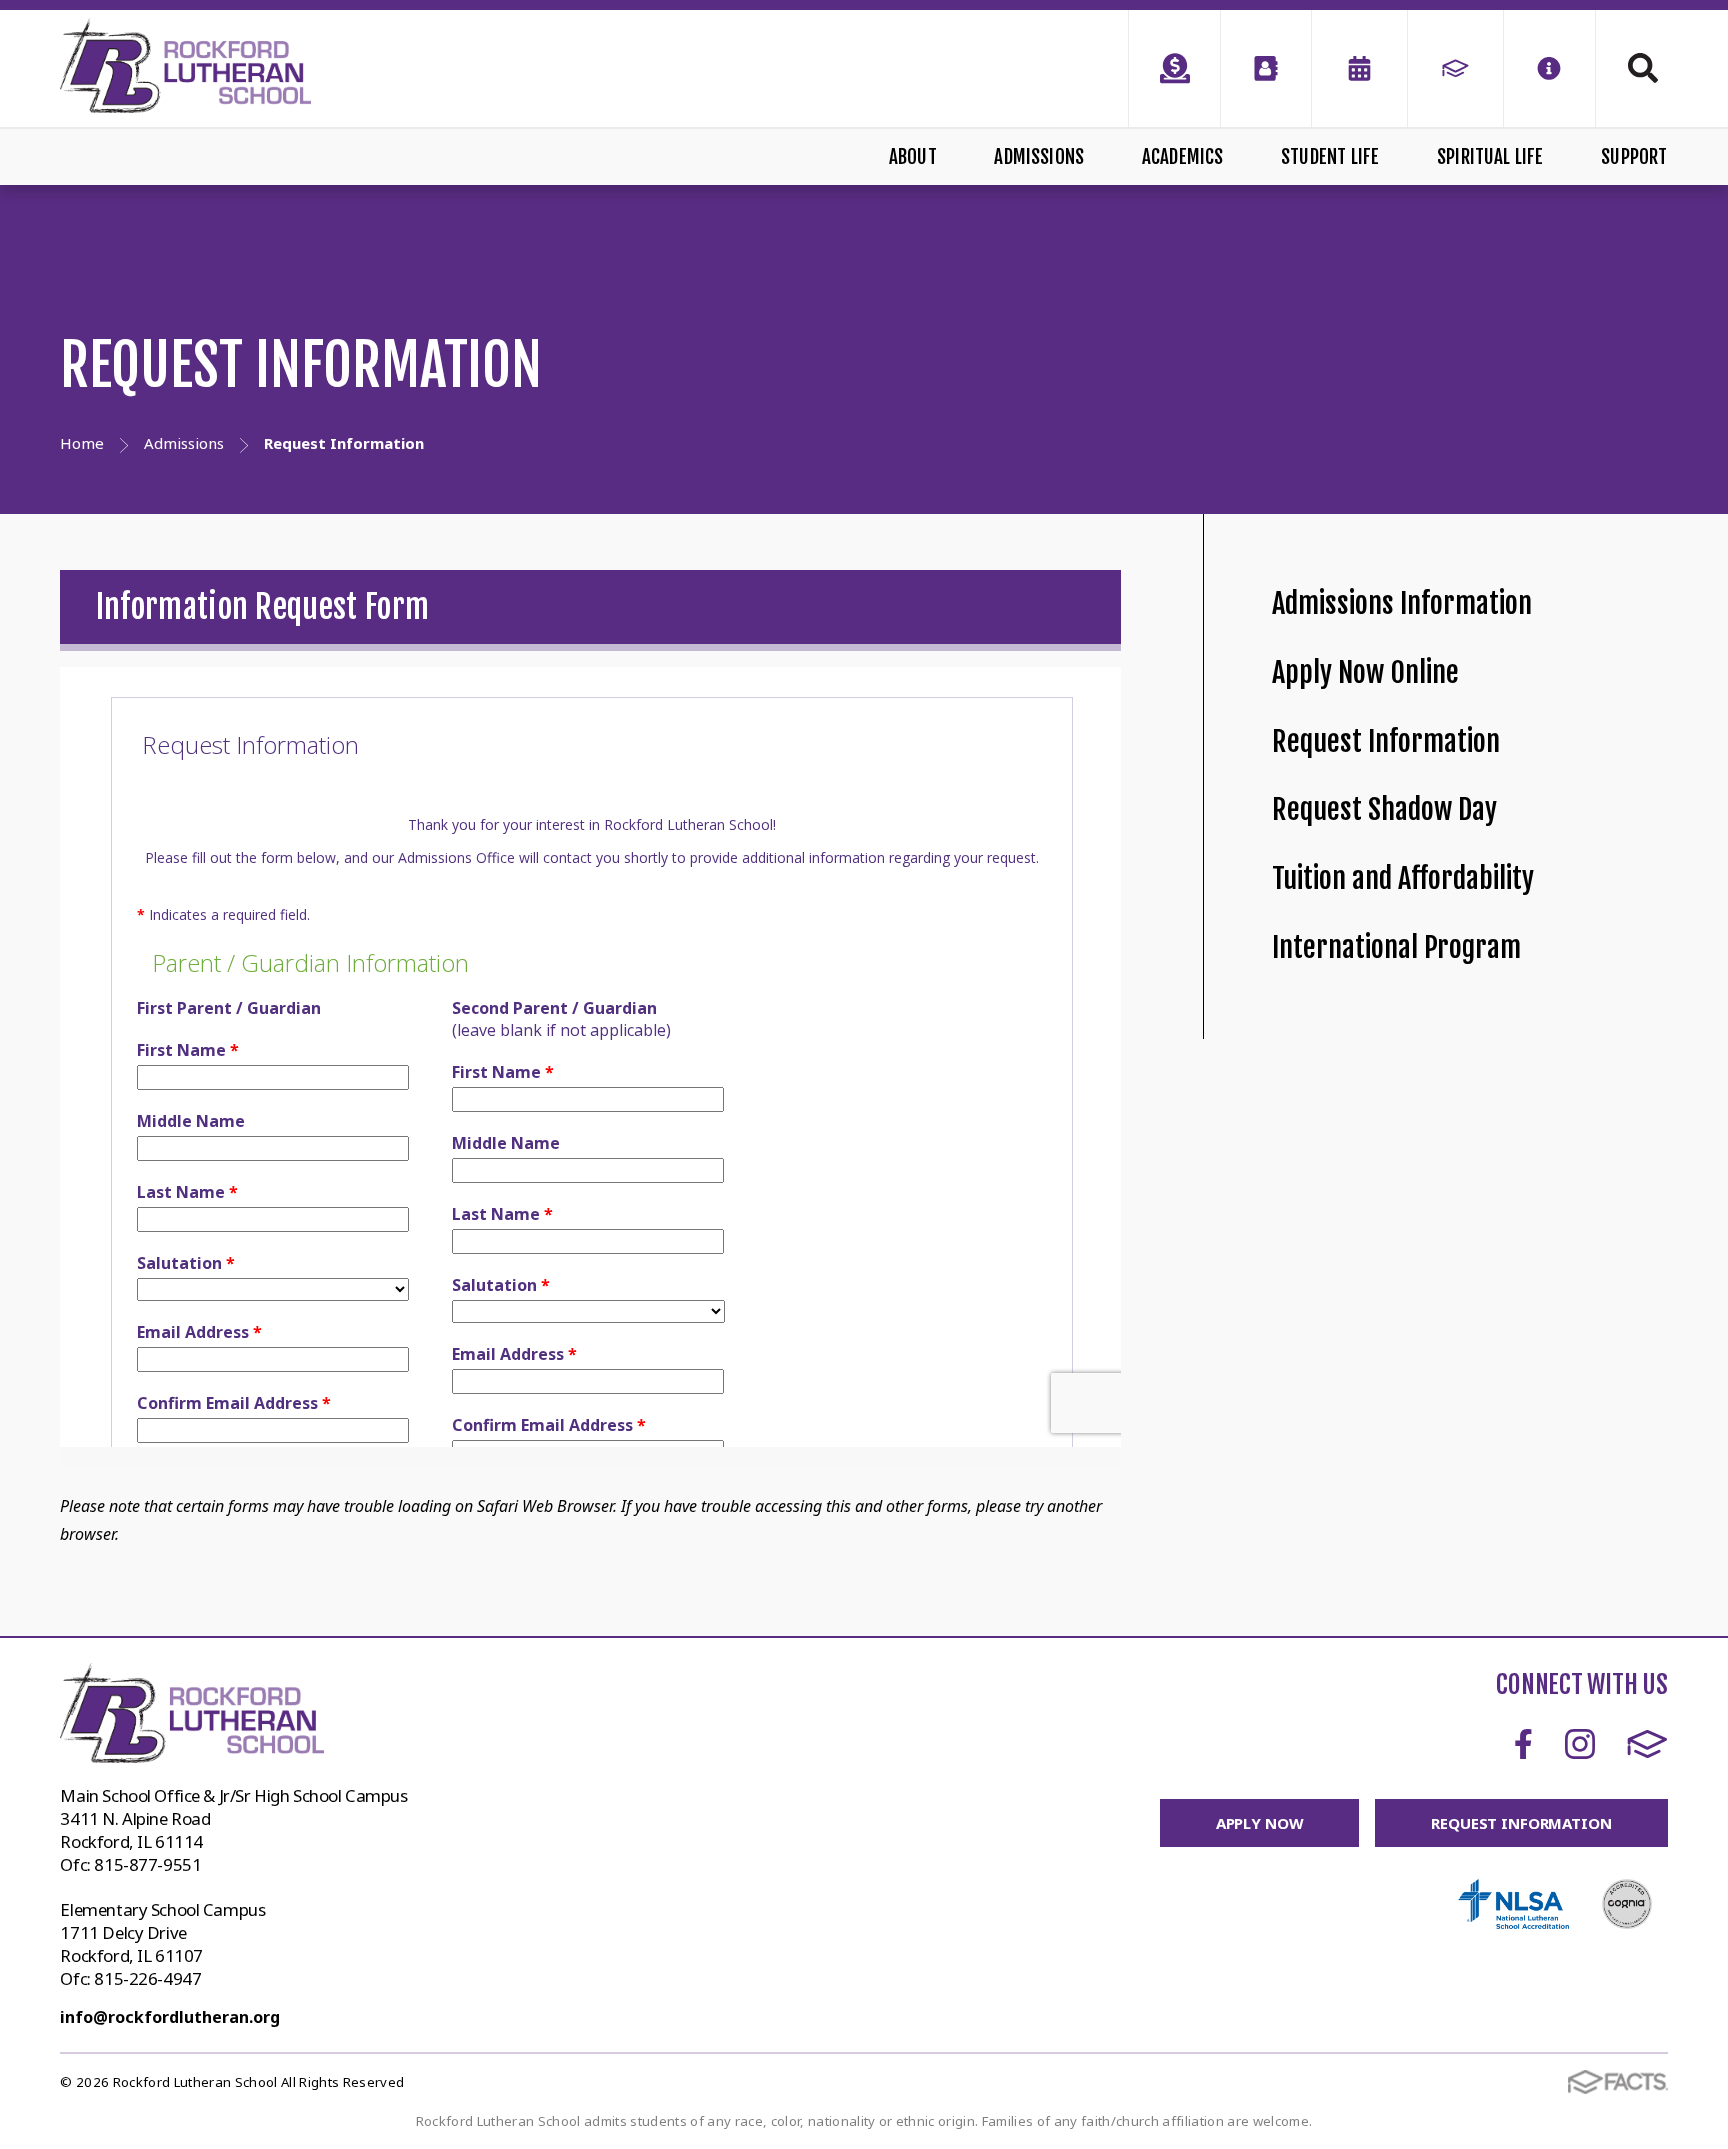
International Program (1396, 947)
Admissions (1039, 157)
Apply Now (1260, 1823)
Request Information (1386, 741)
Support (1634, 157)
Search (1632, 68)
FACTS (1647, 1744)
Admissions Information (1402, 603)
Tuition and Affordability (1403, 878)
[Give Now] (1174, 68)
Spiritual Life (1490, 157)
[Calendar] (1359, 68)
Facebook (1523, 1744)
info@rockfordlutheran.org (170, 2017)
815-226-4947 (147, 1978)
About (913, 157)
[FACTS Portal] (1455, 68)
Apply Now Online (1365, 672)
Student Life (1330, 157)
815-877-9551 (147, 1864)
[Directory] (1266, 68)
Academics (1183, 157)
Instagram (1580, 1744)
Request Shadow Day (1384, 809)
